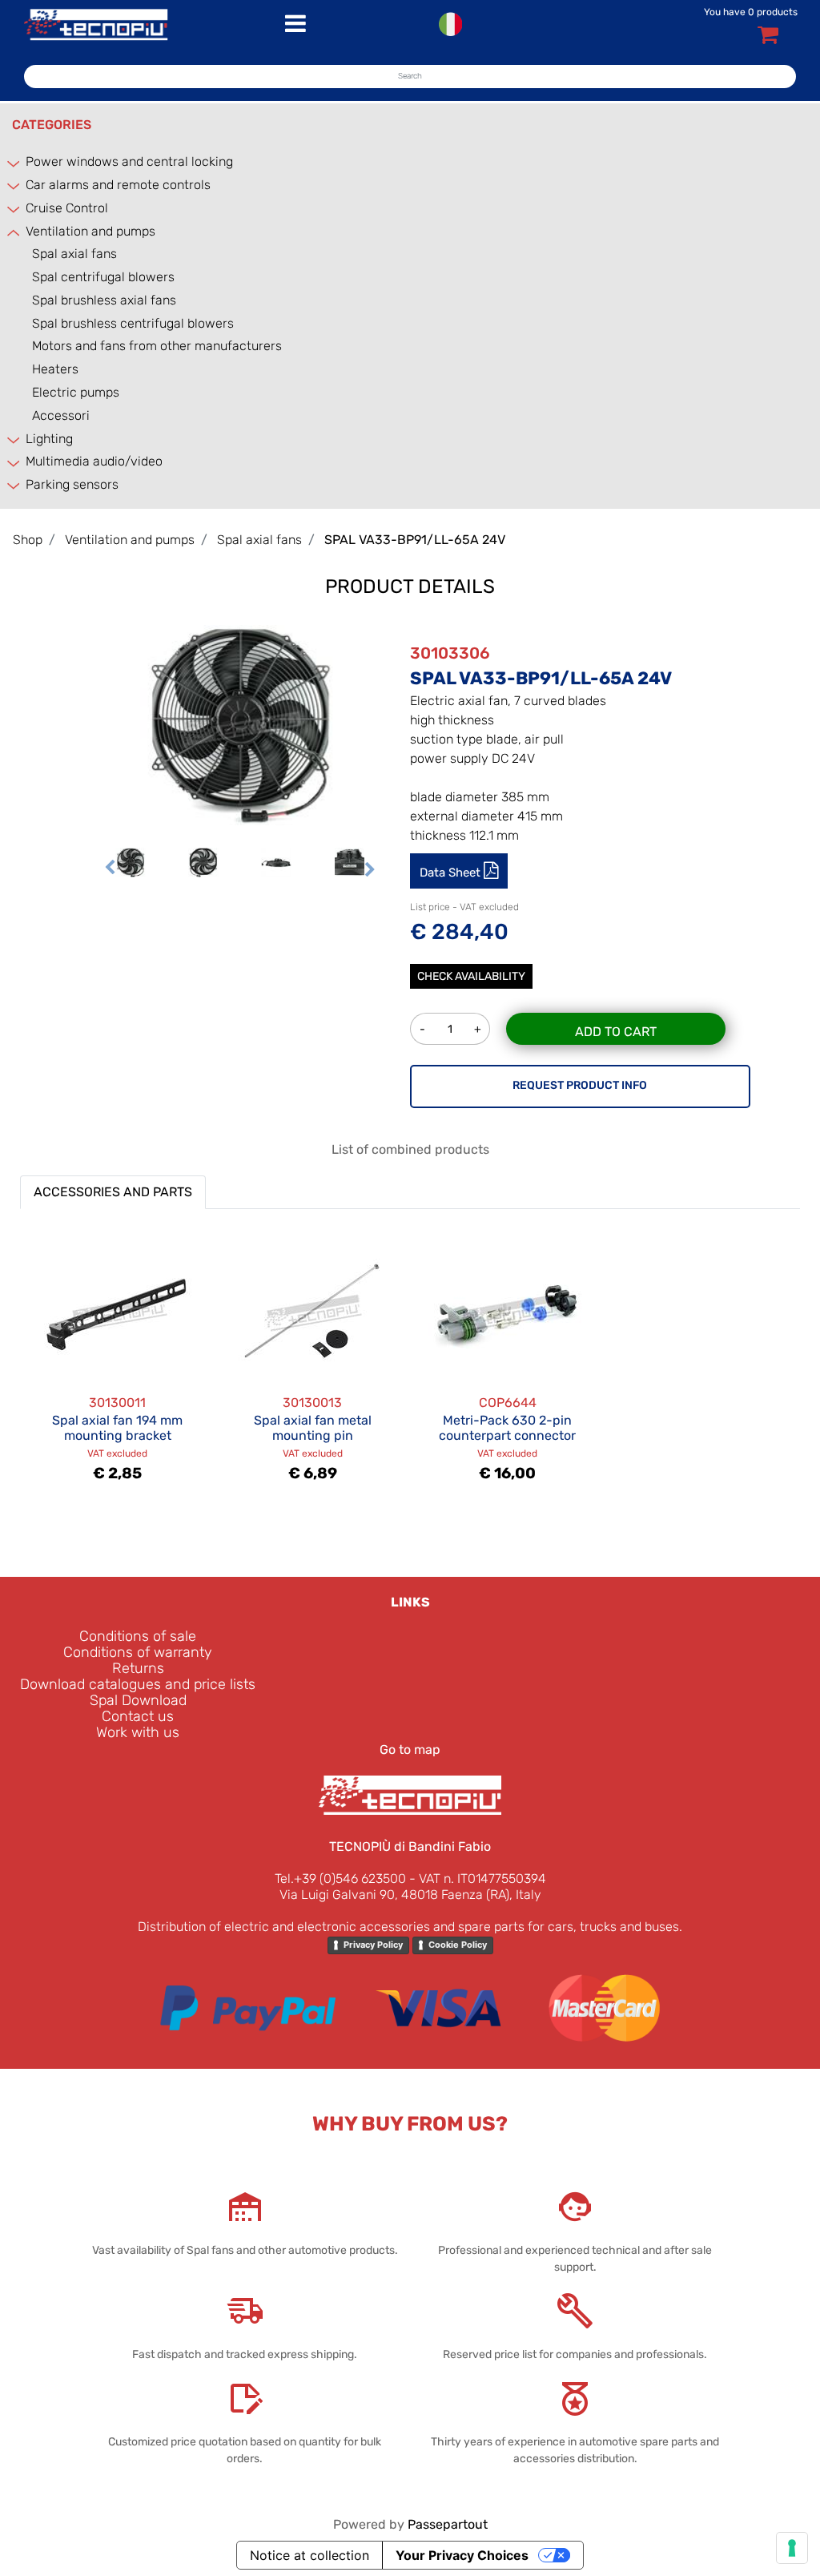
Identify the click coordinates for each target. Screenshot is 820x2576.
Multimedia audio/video (94, 461)
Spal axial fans (74, 254)
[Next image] (370, 869)
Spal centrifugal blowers (103, 277)
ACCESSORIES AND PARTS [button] (113, 1192)
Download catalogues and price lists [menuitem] (138, 1684)
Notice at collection (310, 2555)
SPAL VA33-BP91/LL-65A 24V (415, 540)
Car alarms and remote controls (118, 185)
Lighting (49, 439)
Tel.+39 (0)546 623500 (340, 1879)
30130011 (117, 1403)
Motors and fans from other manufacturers (157, 346)
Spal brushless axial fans (104, 300)
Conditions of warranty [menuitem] (138, 1652)
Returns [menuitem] (138, 1668)
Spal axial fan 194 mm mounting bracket (117, 1428)
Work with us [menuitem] (138, 1732)
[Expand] (14, 163)
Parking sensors (72, 484)
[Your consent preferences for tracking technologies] (792, 2548)
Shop (28, 540)
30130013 (312, 1403)
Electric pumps (76, 392)
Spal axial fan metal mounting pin (313, 1428)
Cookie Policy (458, 1945)
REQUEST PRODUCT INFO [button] (580, 1085)
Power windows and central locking (129, 161)
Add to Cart (616, 1032)
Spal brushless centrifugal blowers (133, 323)
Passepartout (448, 2524)
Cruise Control (67, 208)
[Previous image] (110, 869)
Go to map (410, 1750)
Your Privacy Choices (462, 2555)
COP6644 (508, 1403)
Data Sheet (452, 873)
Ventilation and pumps (90, 231)
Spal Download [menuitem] (138, 1700)
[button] (240, 724)
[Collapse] (14, 232)
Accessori (61, 415)
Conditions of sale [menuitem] (138, 1636)
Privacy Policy (373, 1945)
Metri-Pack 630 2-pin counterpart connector (507, 1428)
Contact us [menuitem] (138, 1716)
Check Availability (471, 976)
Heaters (55, 369)
